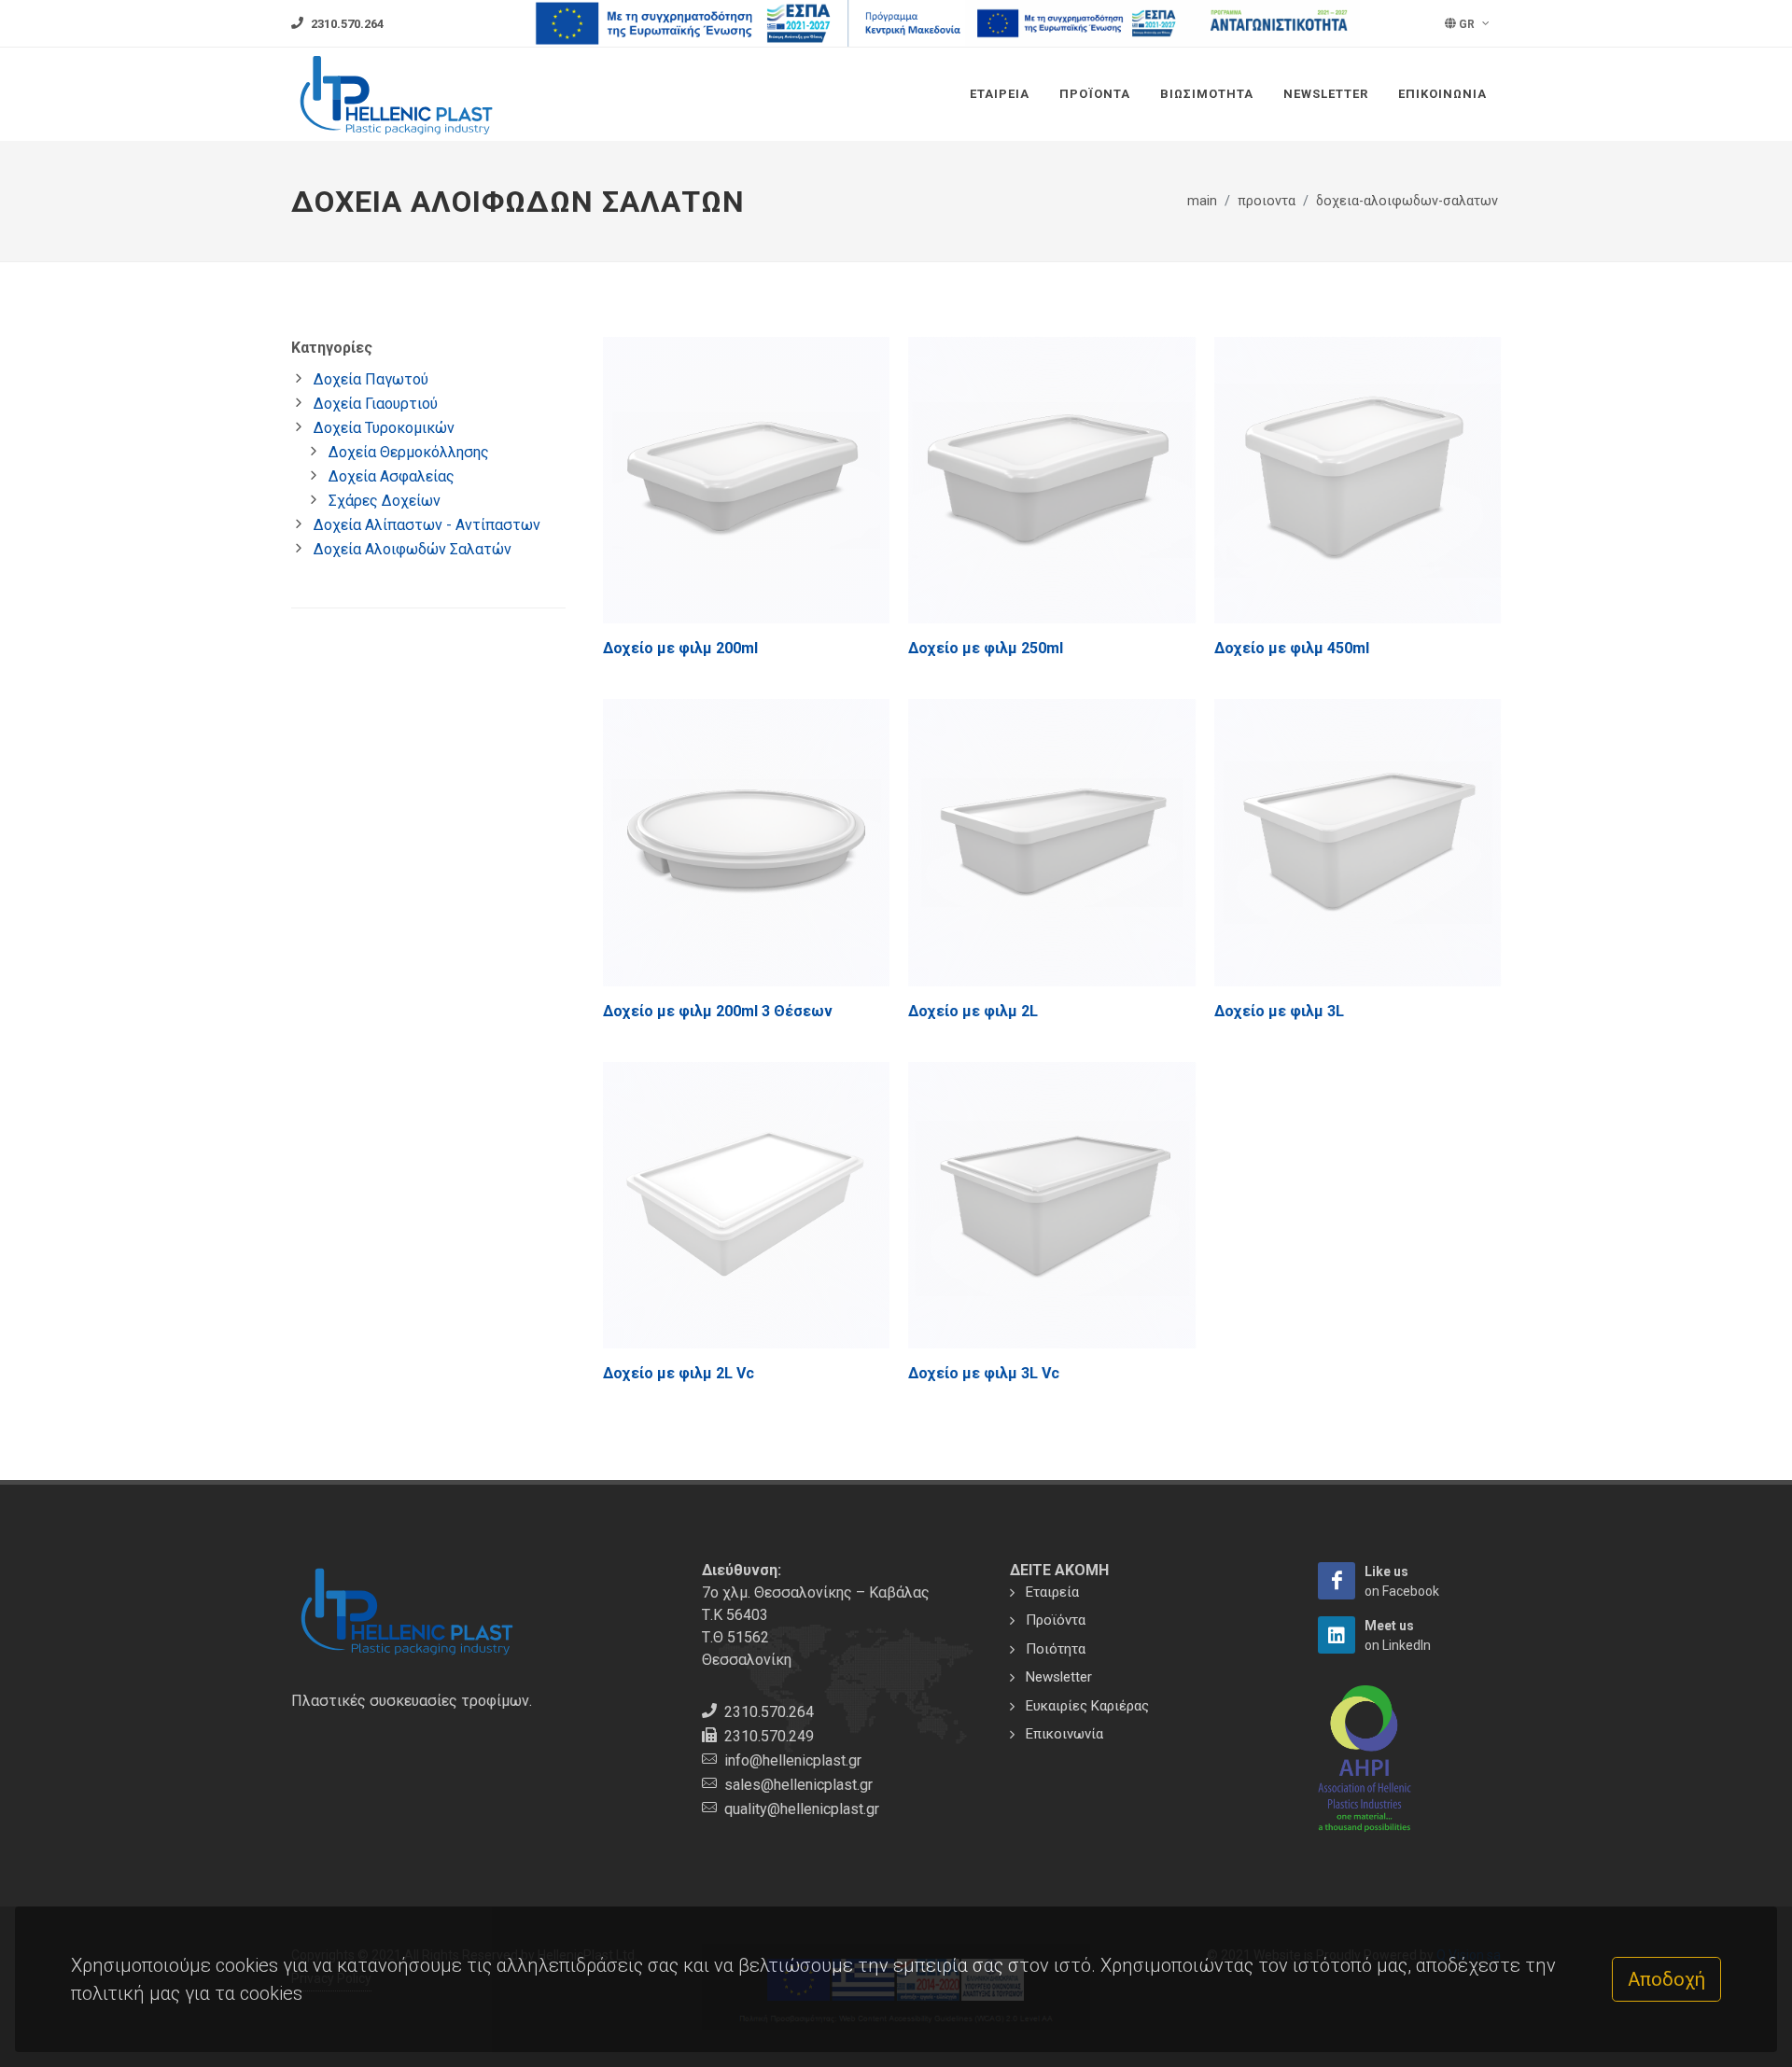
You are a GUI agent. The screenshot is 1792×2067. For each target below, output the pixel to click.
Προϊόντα (1095, 94)
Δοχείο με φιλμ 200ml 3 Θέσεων (718, 1011)
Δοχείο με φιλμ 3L (1279, 1011)
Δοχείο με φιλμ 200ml (680, 648)
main (1202, 201)
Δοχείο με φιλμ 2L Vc (679, 1373)
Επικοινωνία (1442, 94)
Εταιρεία (1000, 94)
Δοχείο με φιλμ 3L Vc (984, 1373)
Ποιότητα (1056, 1649)
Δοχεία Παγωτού (371, 379)
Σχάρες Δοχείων (385, 501)
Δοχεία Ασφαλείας (392, 476)
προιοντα (1267, 201)
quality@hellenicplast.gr (802, 1809)
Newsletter (1326, 94)
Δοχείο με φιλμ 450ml (1292, 648)
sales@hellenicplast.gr (798, 1785)
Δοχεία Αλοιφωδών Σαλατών (413, 549)
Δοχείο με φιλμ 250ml (986, 648)
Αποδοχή (1666, 1979)
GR (1467, 24)
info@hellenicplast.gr (793, 1760)
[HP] (1337, 1581)
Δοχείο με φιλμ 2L (973, 1011)
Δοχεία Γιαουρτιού (376, 404)
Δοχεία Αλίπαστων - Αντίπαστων (427, 525)
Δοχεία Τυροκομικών (384, 428)
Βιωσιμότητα (1207, 94)
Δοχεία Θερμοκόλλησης (409, 452)
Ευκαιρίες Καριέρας (1087, 1706)
